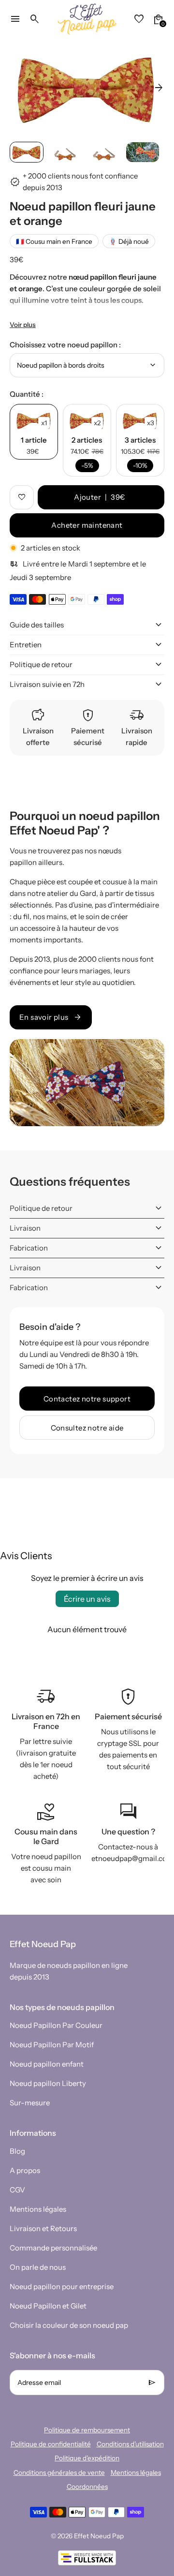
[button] (27, 152)
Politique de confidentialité (51, 2444)
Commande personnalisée (53, 2248)
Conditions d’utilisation (130, 2444)
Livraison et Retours (43, 2228)
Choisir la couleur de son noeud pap (69, 2325)
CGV (17, 2190)
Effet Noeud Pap (99, 2536)
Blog (17, 2151)
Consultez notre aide (87, 1428)
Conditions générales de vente (59, 2472)
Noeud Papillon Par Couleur (56, 2025)
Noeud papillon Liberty (48, 2083)
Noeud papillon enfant (47, 2064)
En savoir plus (51, 1017)
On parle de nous (38, 2267)
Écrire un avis (87, 1599)
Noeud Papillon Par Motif (52, 2045)
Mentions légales (38, 2209)
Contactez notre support (87, 1399)
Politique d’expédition (87, 2458)
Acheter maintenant (87, 525)
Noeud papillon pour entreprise (62, 2286)
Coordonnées (87, 2487)
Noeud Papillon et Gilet (48, 2306)
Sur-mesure (30, 2103)
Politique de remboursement (87, 2430)
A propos (25, 2170)
